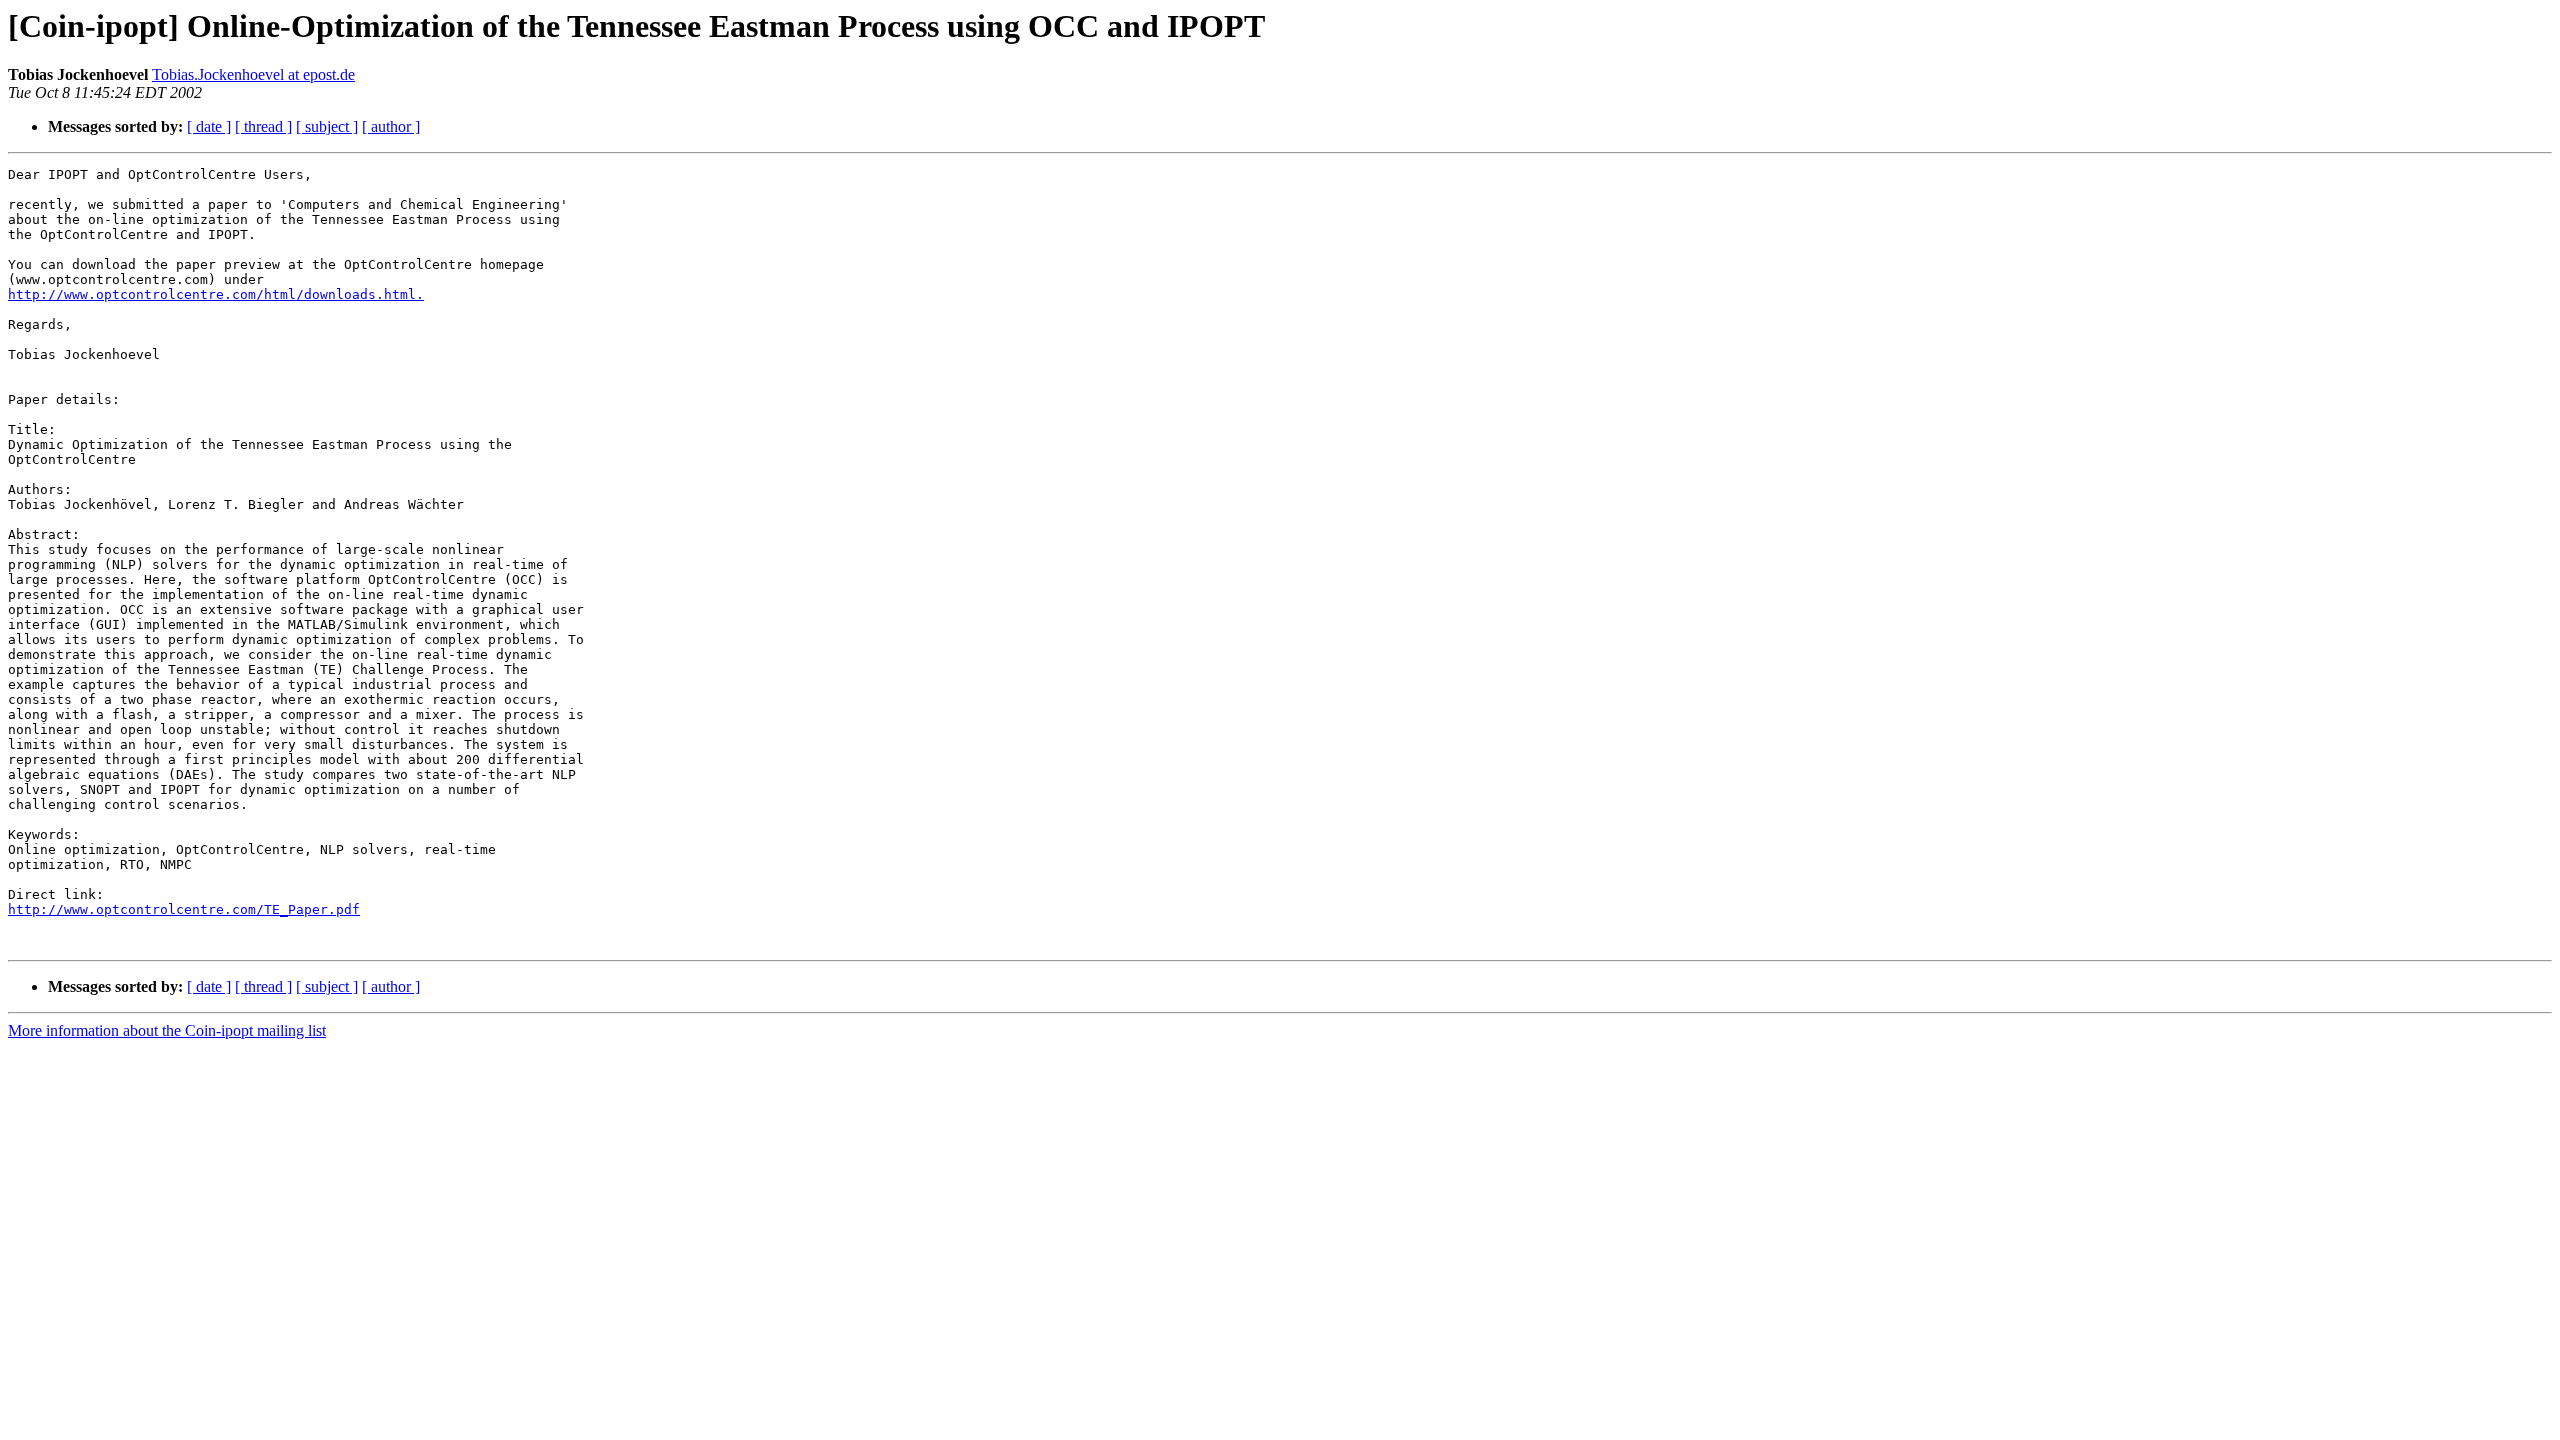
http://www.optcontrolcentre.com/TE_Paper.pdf (184, 909)
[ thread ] (263, 126)
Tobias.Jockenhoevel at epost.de (253, 74)
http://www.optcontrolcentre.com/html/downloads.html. (216, 294)
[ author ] (391, 126)
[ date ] (209, 126)
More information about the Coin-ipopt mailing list (167, 1030)
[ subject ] (327, 126)
